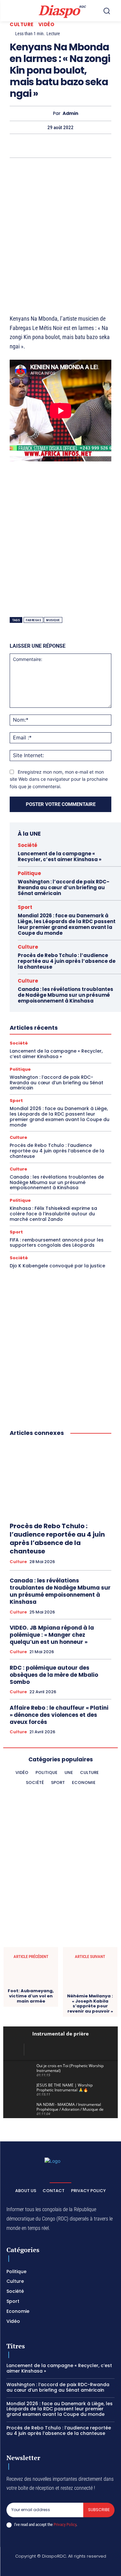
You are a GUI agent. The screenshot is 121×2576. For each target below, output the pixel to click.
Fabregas (33, 620)
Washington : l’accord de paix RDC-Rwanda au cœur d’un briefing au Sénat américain (64, 887)
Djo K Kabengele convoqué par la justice (57, 1266)
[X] (8, 146)
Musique (53, 620)
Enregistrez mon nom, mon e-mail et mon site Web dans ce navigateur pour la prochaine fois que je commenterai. (59, 779)
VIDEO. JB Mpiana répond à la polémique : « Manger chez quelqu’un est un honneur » (52, 1635)
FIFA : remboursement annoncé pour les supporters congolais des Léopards (57, 1243)
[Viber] (38, 146)
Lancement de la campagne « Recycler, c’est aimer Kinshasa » (60, 856)
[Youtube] (99, 2567)
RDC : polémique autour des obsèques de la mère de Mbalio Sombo (54, 1675)
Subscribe (99, 2510)
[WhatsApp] (23, 146)
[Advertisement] (60, 228)
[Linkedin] (68, 146)
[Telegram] (83, 146)
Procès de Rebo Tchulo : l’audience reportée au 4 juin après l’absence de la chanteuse (67, 961)
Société (28, 845)
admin (71, 113)
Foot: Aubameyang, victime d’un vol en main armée (31, 1996)
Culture (22, 24)
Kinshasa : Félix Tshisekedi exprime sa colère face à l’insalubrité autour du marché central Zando (53, 1214)
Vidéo (46, 24)
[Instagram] (38, 2567)
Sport (25, 907)
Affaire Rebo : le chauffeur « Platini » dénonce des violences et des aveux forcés (59, 1715)
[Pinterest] (53, 146)
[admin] (47, 113)
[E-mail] (97, 146)
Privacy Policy (65, 2524)
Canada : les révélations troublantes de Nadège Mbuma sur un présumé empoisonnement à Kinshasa (66, 995)
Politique (29, 873)
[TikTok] (53, 2567)
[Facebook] (22, 2567)
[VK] (112, 146)
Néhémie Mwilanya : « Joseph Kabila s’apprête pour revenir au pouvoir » (90, 2004)
